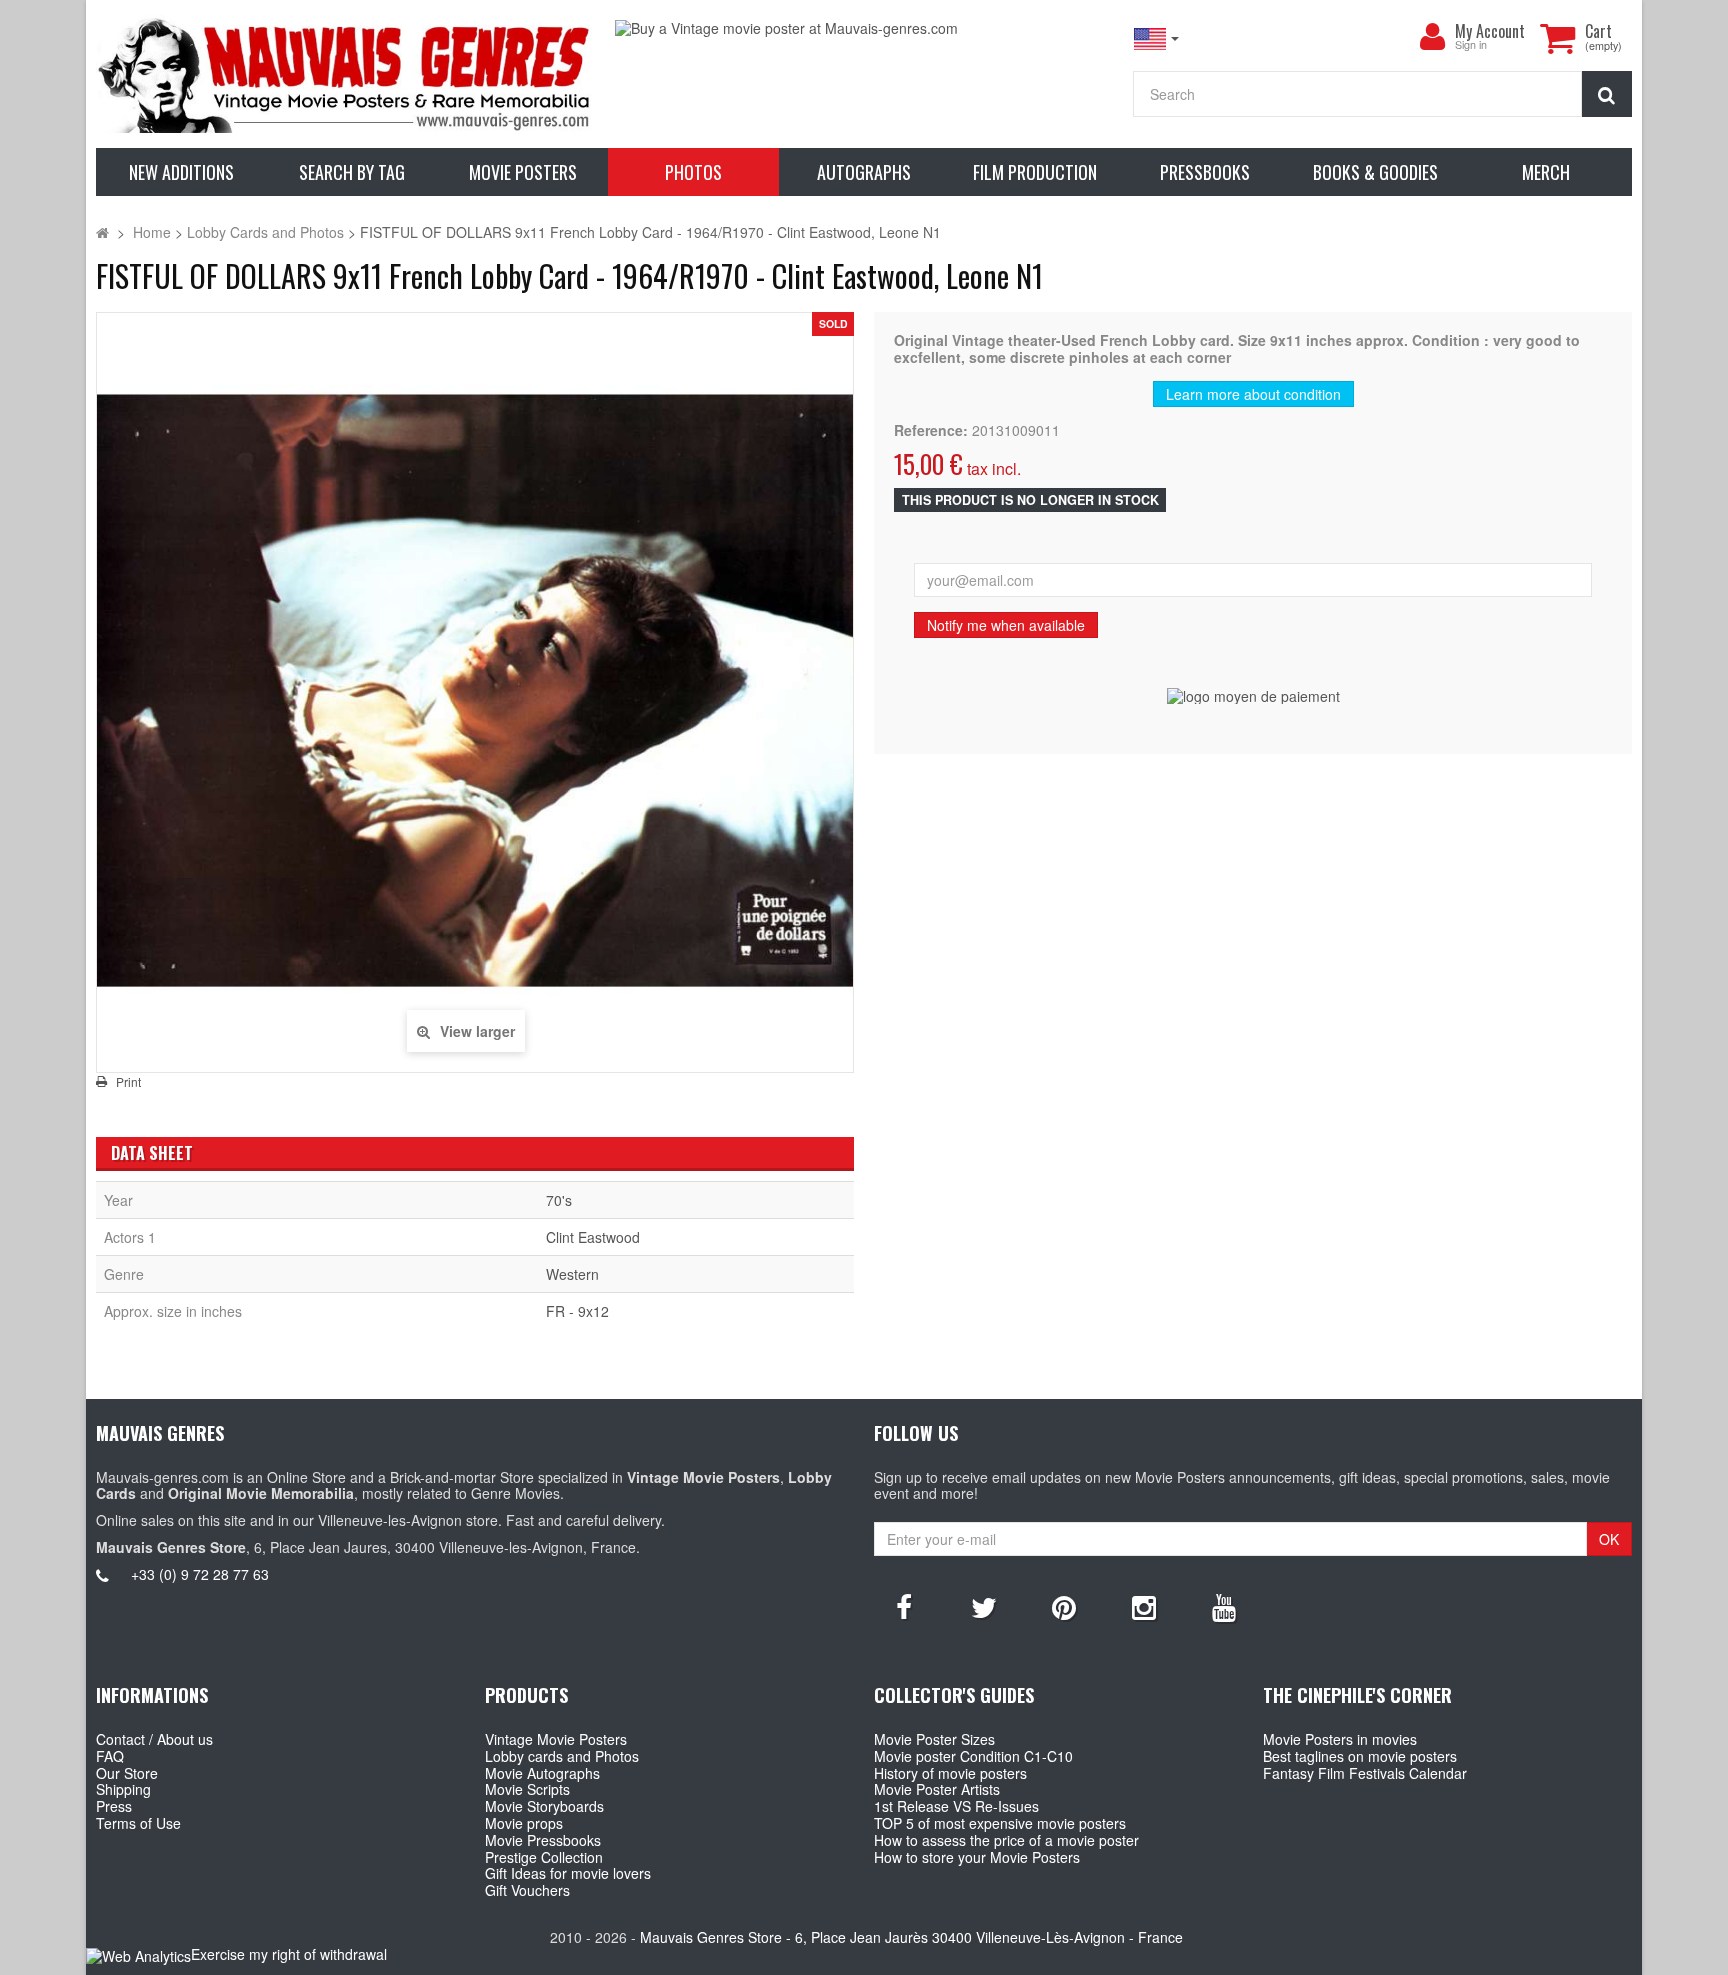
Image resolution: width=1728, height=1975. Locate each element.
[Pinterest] (1064, 1606)
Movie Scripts (527, 1789)
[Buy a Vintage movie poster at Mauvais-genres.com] (864, 28)
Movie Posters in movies (1340, 1739)
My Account (1490, 31)
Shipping (123, 1789)
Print (128, 1082)
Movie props (524, 1823)
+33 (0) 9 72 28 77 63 (200, 1574)
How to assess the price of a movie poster (1006, 1840)
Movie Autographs (542, 1773)
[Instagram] (1144, 1606)
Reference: (931, 430)
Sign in (1471, 45)
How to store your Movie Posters (977, 1857)
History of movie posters (950, 1773)
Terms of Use (138, 1823)
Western (572, 1274)
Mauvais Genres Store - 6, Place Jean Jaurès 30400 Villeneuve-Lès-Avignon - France (911, 1937)
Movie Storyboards (544, 1806)
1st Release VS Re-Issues (956, 1806)
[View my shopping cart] (1558, 38)
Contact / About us (154, 1739)
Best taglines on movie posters (1360, 1756)
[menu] (1433, 37)
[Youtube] (1224, 1606)
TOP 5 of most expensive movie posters (1000, 1823)
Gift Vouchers (527, 1890)
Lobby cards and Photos (562, 1756)
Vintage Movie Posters (556, 1739)
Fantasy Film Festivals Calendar (1365, 1773)
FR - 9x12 (577, 1311)
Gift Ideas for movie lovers (568, 1873)
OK (1609, 1539)
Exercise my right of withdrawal (289, 1954)
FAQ (110, 1756)
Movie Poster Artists (937, 1789)
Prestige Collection (544, 1857)
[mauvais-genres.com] (345, 74)
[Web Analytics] (138, 1955)
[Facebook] (904, 1606)
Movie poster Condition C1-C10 (973, 1756)
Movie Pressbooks (543, 1840)
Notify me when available (1006, 625)
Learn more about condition (1253, 394)
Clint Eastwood (593, 1237)
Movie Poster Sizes (934, 1739)
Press (114, 1806)
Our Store (127, 1773)
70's (559, 1200)
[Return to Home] (102, 232)
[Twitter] (984, 1606)
